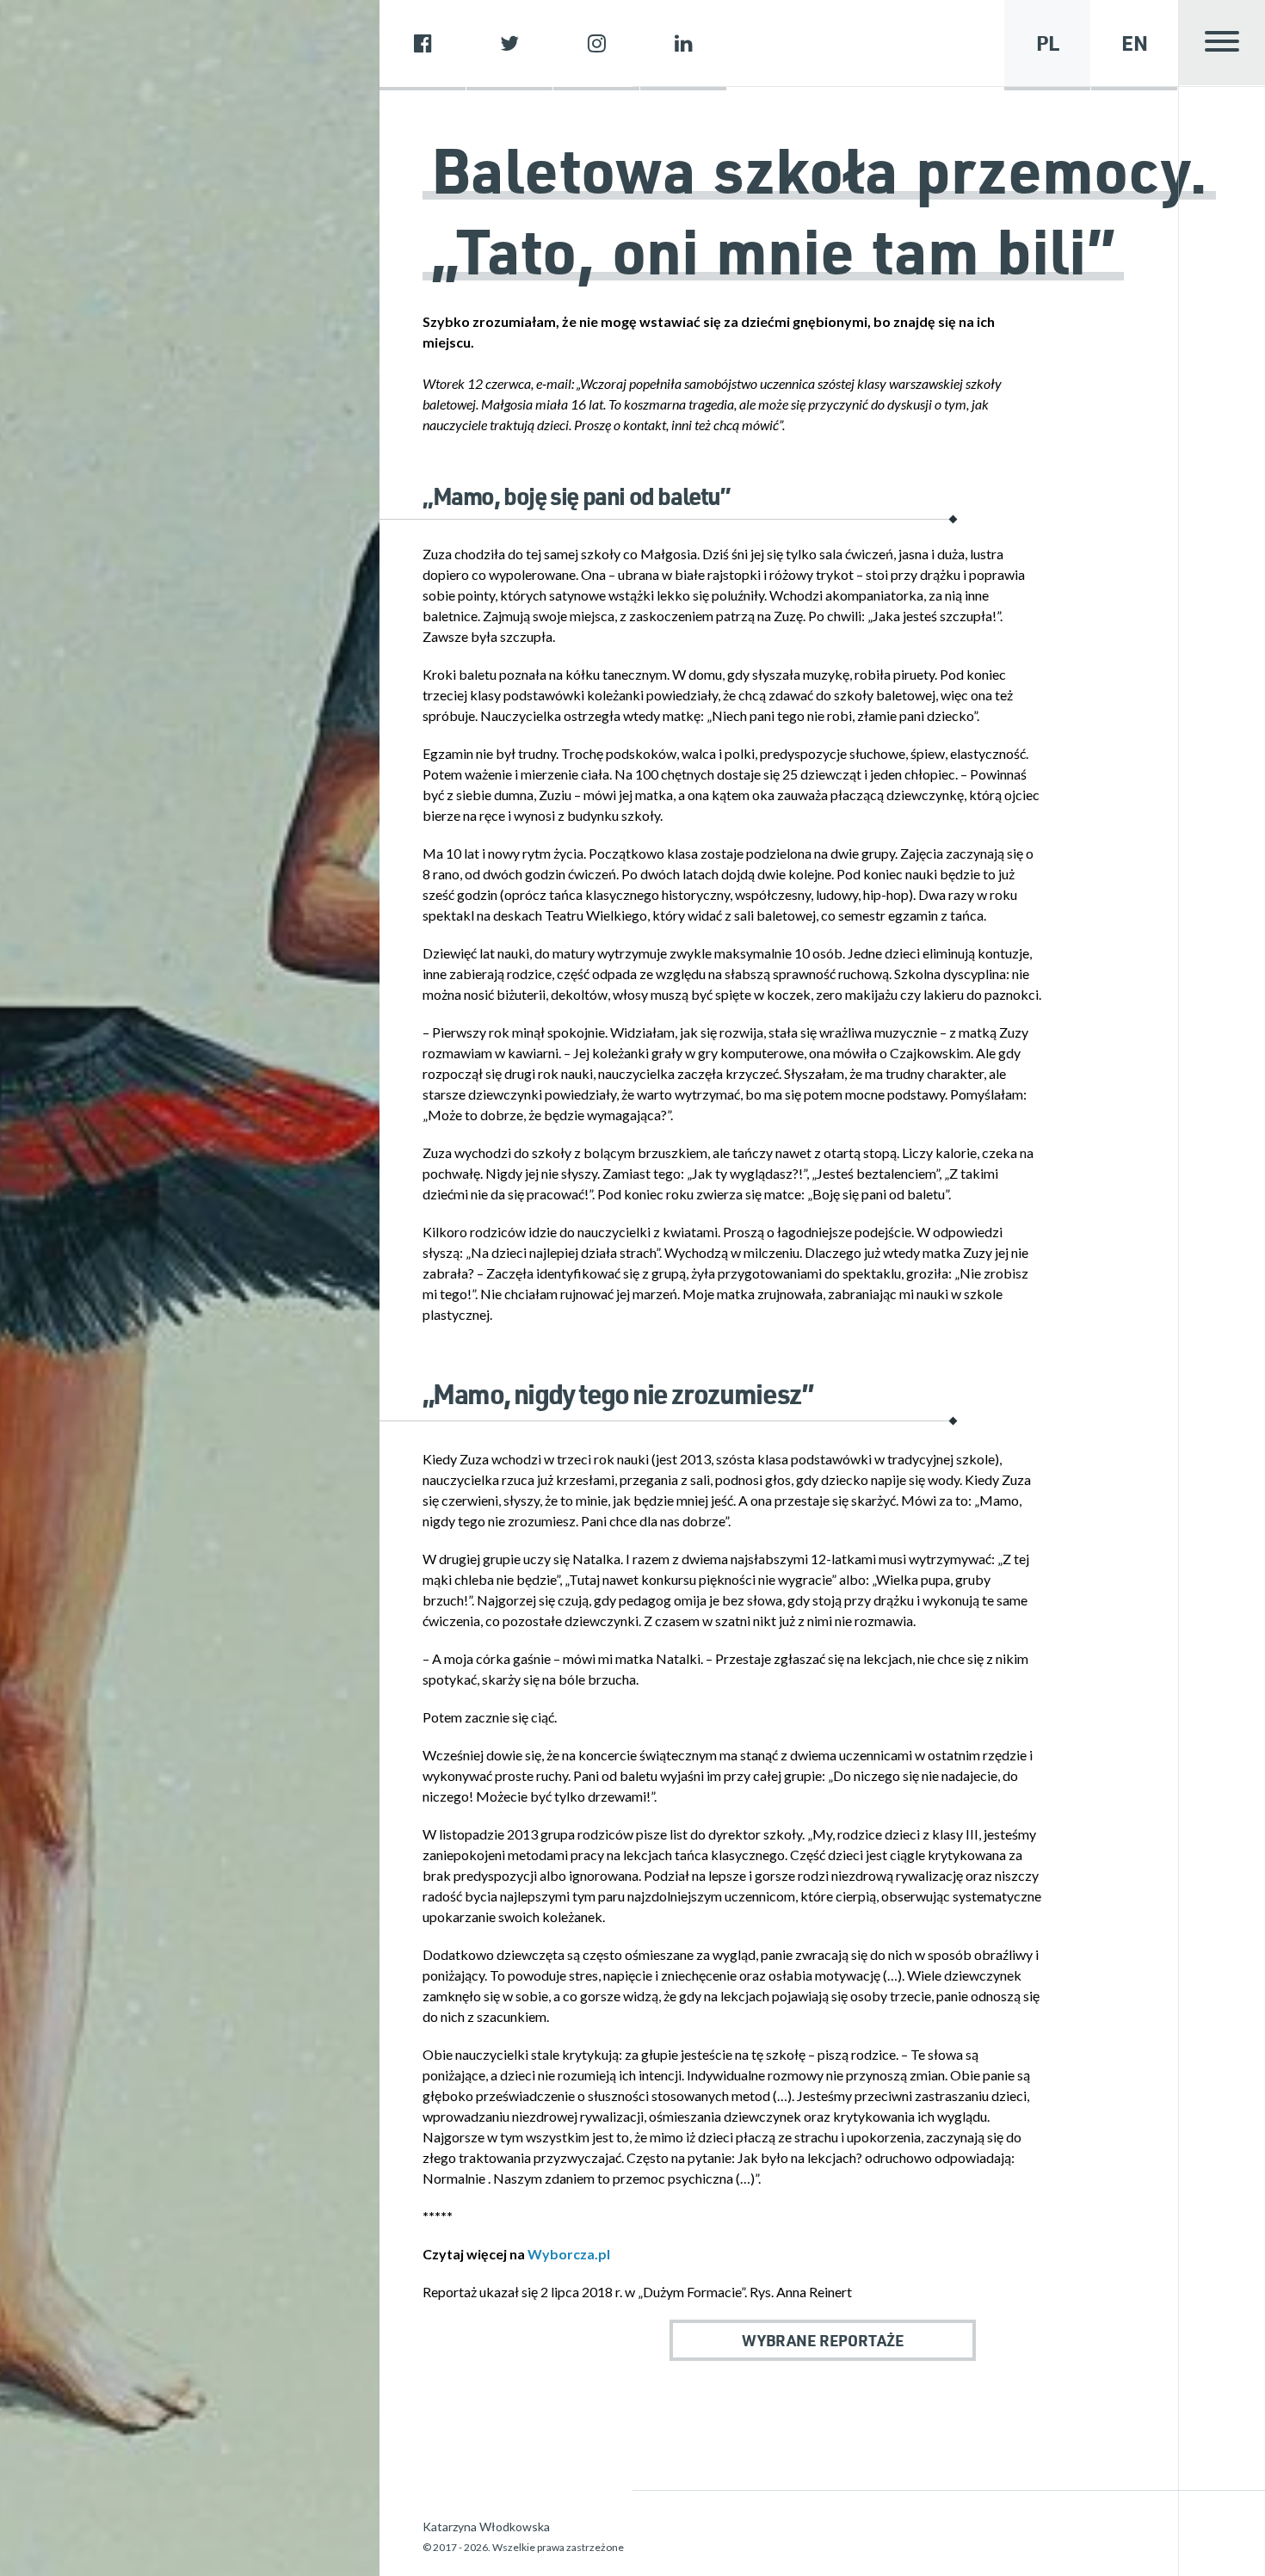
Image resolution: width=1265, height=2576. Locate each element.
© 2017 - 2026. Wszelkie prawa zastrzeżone (523, 2547)
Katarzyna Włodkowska (486, 2527)
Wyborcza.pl (569, 2254)
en (1135, 43)
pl (1048, 43)
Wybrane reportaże (823, 2340)
